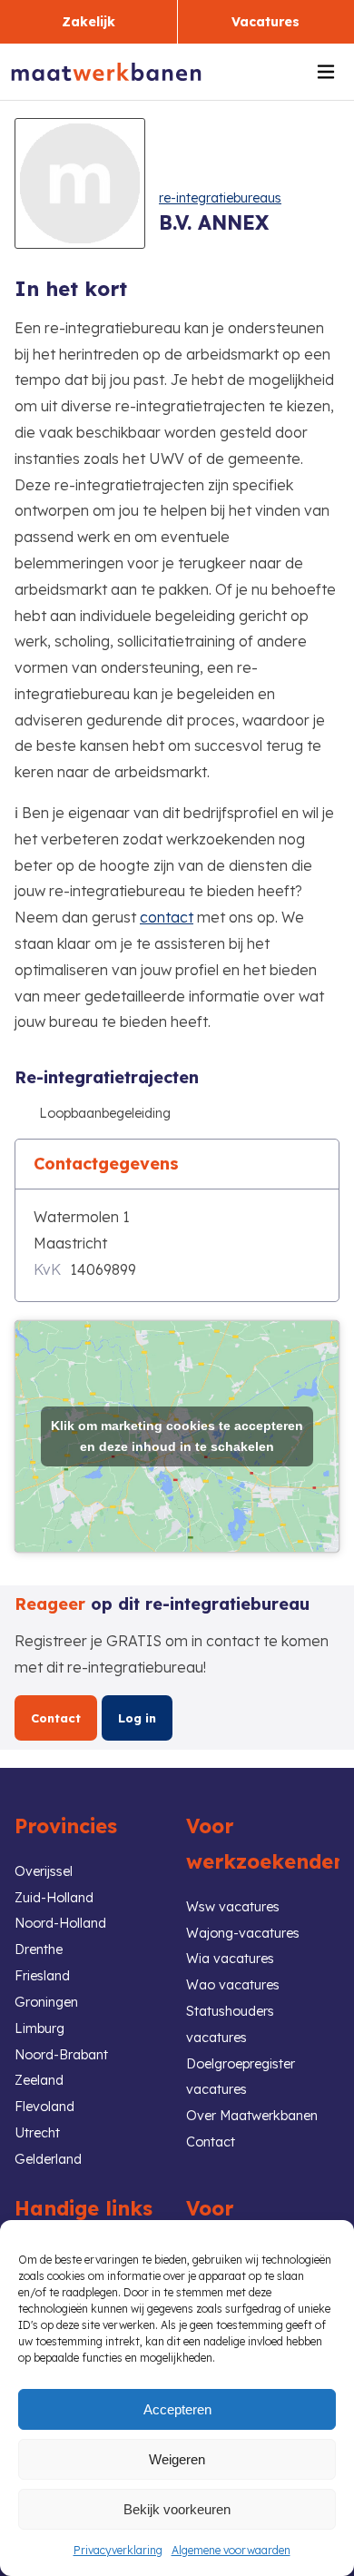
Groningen (46, 2002)
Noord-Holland (60, 1923)
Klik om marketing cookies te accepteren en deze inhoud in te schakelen (177, 1436)
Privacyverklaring (118, 2550)
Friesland (42, 1976)
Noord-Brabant (61, 2055)
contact (167, 917)
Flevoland (44, 2107)
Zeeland (39, 2080)
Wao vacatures (233, 1985)
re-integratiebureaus (220, 198)
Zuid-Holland (54, 1898)
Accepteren (177, 2409)
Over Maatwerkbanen (252, 2116)
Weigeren (177, 2459)
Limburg (39, 2028)
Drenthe (39, 1949)
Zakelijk (88, 22)
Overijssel (44, 1871)
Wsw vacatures (233, 1907)
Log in (137, 1718)
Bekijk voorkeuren (177, 2509)
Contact (56, 1718)
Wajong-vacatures (243, 1933)
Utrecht (37, 2133)
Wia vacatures (230, 1959)
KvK (47, 1269)
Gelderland (48, 2159)
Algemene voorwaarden (231, 2550)
